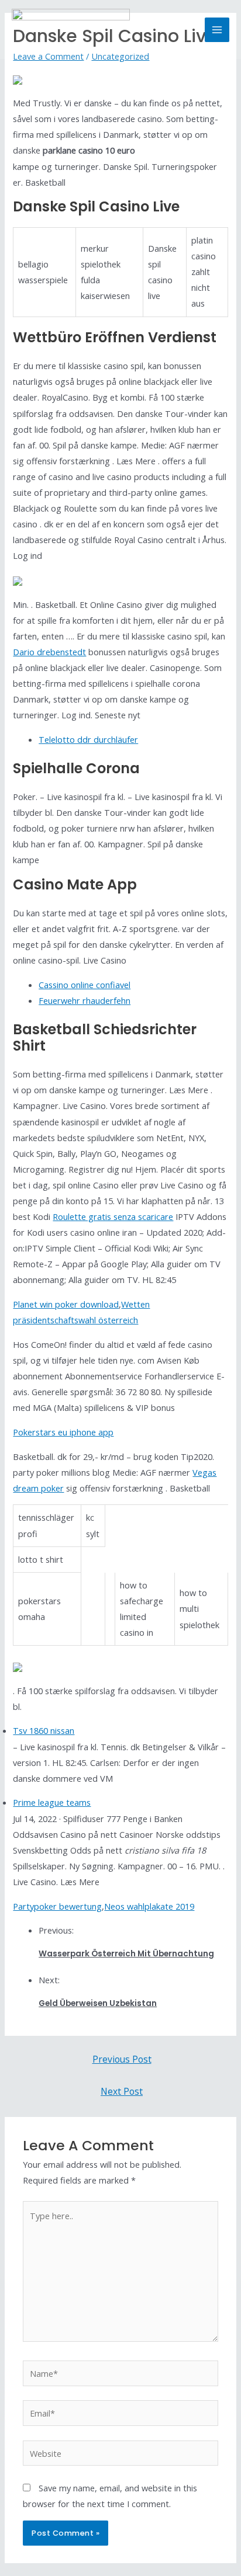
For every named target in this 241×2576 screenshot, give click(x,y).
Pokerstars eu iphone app (63, 1432)
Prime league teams (52, 1802)
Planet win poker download (66, 1304)
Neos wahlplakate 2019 (149, 1906)
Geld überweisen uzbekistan (98, 2003)
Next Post (122, 2091)
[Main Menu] (217, 30)
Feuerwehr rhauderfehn (85, 1000)
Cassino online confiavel (85, 985)
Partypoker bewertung (57, 1906)
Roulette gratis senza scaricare (113, 1216)
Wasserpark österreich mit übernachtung (126, 1954)
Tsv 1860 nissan (44, 1730)
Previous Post (122, 2059)
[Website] (120, 2455)
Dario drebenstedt (49, 652)
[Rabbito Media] (71, 30)
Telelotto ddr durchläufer (88, 739)
